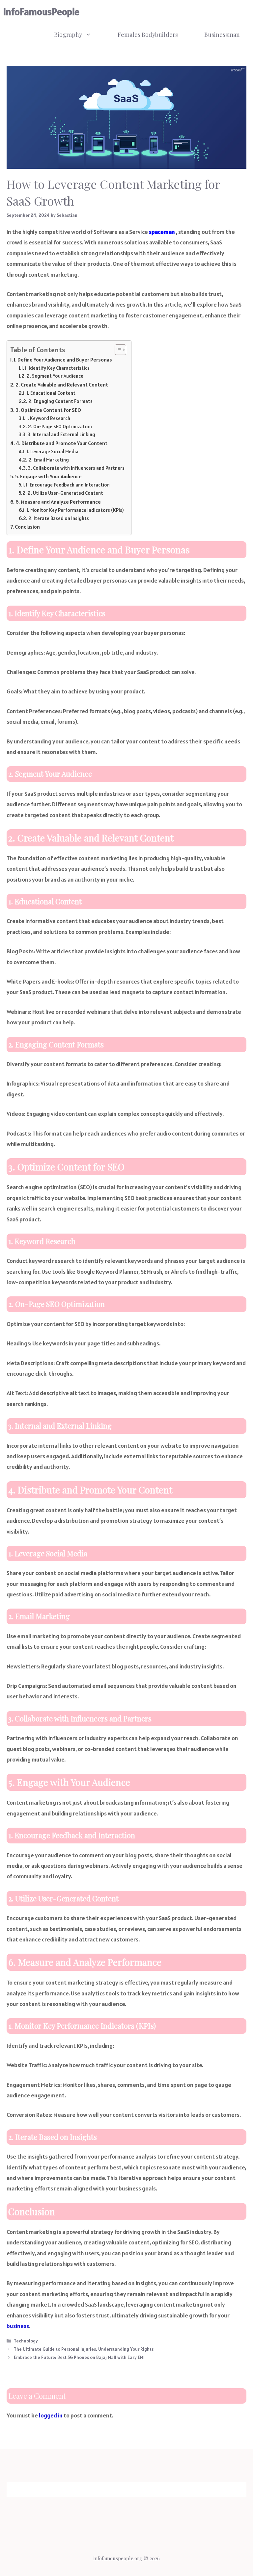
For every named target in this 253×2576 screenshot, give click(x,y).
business (18, 2326)
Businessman (222, 35)
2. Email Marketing (49, 460)
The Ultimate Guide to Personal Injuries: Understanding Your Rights (84, 2349)
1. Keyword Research (48, 418)
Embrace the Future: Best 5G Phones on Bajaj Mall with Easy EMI (79, 2357)
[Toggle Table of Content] (117, 350)
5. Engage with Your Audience (48, 476)
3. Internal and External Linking (61, 434)
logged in (51, 2415)
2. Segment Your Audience (55, 376)
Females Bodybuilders (148, 35)
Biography (68, 35)
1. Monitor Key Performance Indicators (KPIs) (75, 510)
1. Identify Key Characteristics (57, 368)
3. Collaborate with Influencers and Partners (76, 468)
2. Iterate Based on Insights (59, 518)
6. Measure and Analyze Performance (58, 502)
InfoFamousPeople (41, 12)
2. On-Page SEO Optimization (60, 426)
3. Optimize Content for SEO (48, 410)
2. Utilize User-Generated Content (65, 493)
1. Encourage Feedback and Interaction (68, 485)
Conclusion (27, 527)
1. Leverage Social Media (53, 451)
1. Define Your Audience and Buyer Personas (63, 360)
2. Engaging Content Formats (60, 401)
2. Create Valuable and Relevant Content (62, 385)
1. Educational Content (51, 393)
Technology (26, 2341)
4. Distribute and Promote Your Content (62, 443)
